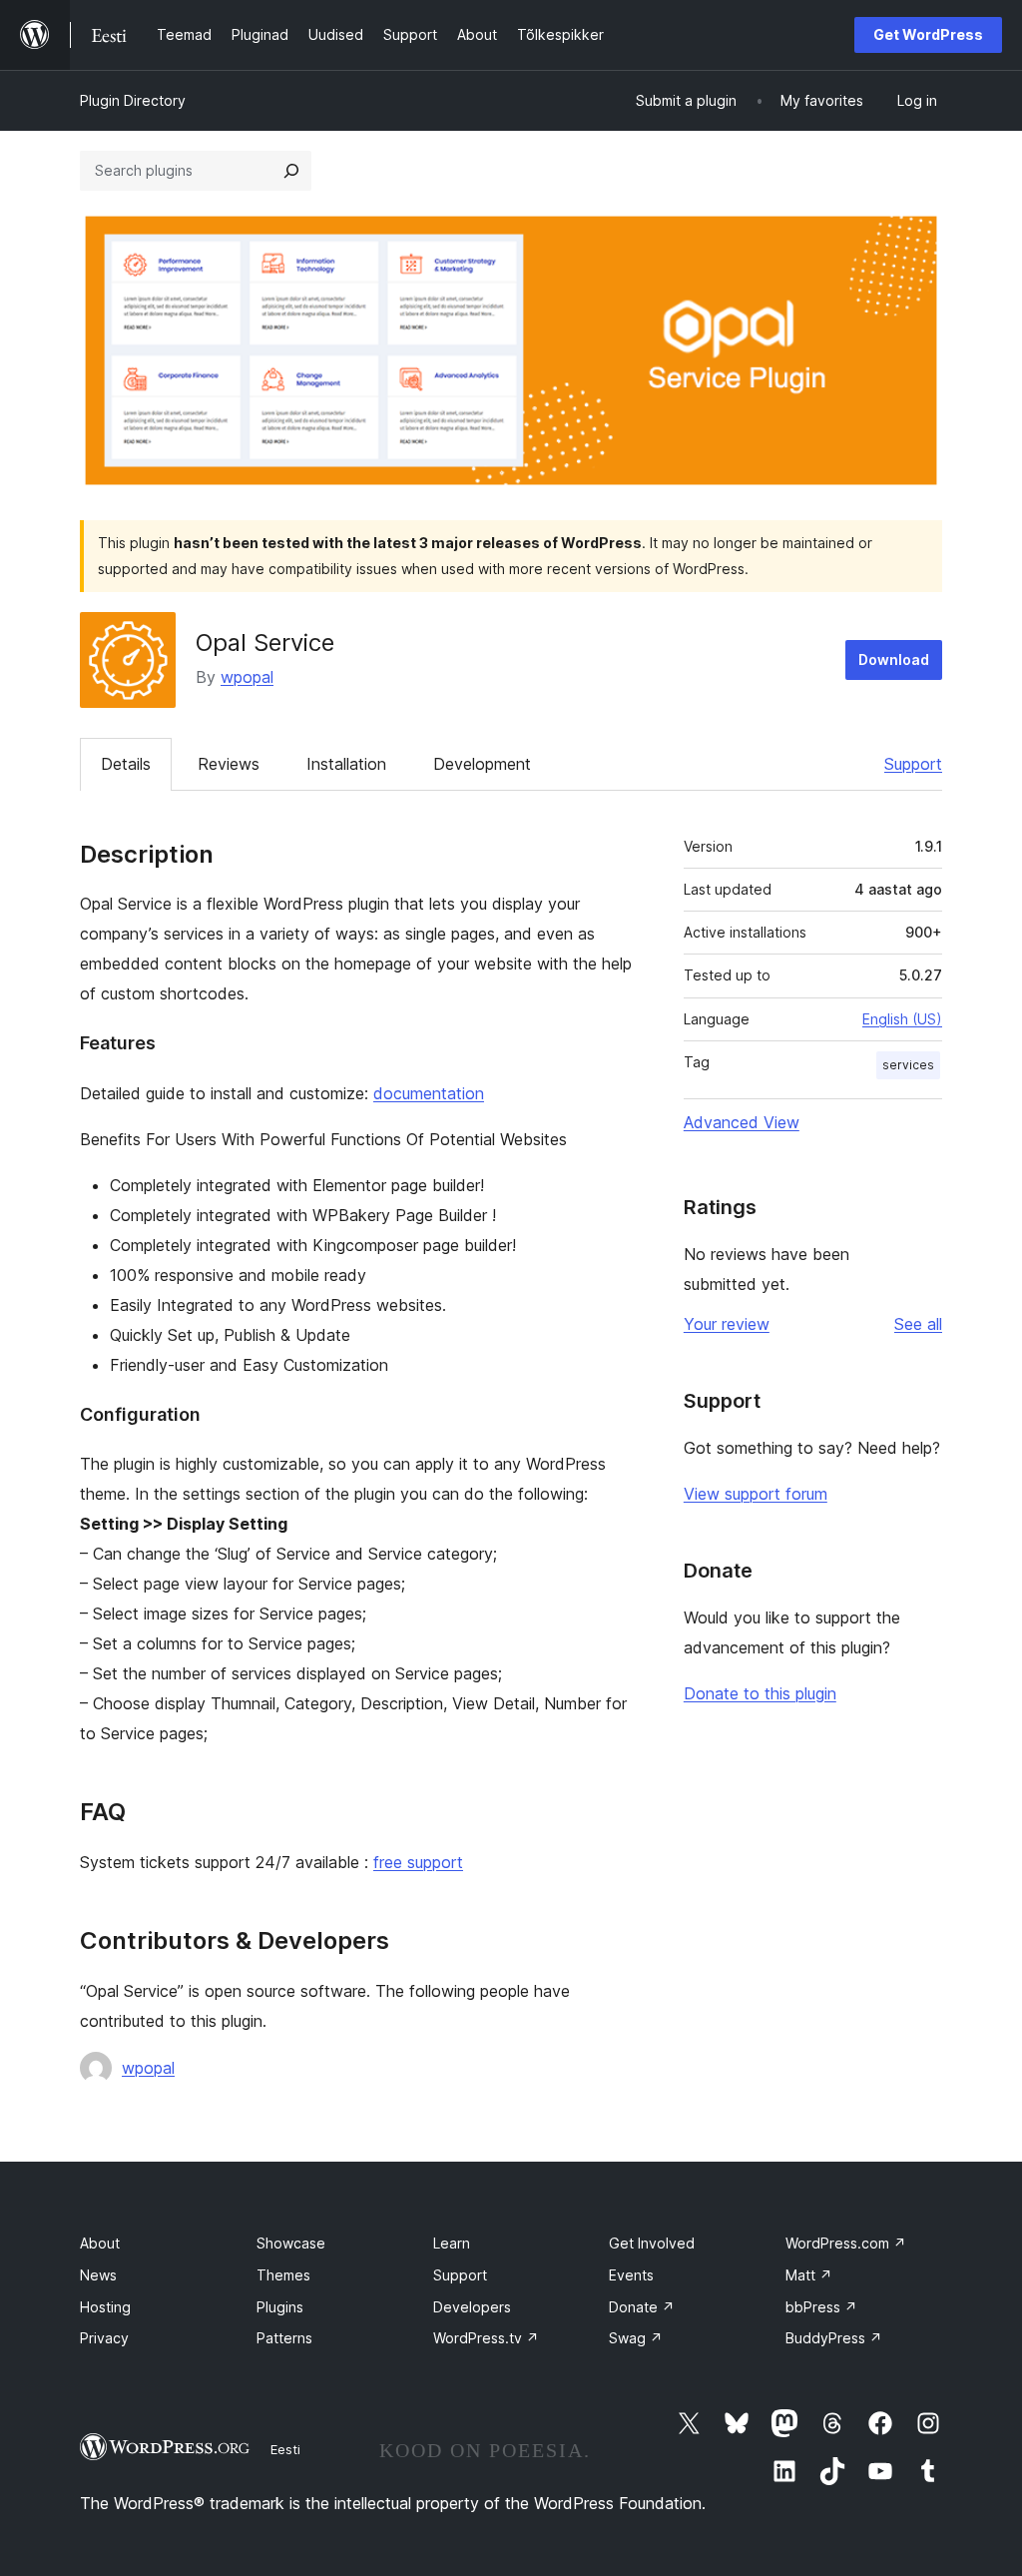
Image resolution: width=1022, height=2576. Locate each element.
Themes (283, 2275)
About (100, 2243)
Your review (727, 1324)
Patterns (284, 2338)
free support (418, 1862)
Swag (636, 2338)
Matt (809, 2275)
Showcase (291, 2243)
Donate (642, 2307)
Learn (452, 2243)
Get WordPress (928, 34)
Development (482, 764)
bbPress (821, 2307)
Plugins (280, 2307)
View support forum (756, 1494)
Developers (472, 2307)
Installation (346, 764)
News (98, 2275)
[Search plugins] (291, 171)
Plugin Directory (133, 100)
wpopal (247, 677)
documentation (429, 1093)
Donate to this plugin (760, 1693)
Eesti (285, 2449)
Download (894, 659)
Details (126, 764)
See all (918, 1324)
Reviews (229, 764)
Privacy (104, 2338)
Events (631, 2275)
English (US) (902, 1019)
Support (913, 764)
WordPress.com (846, 2243)
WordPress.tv (486, 2338)
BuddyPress (834, 2338)
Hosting (105, 2307)
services (908, 1065)
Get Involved (652, 2243)
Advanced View (742, 1122)
